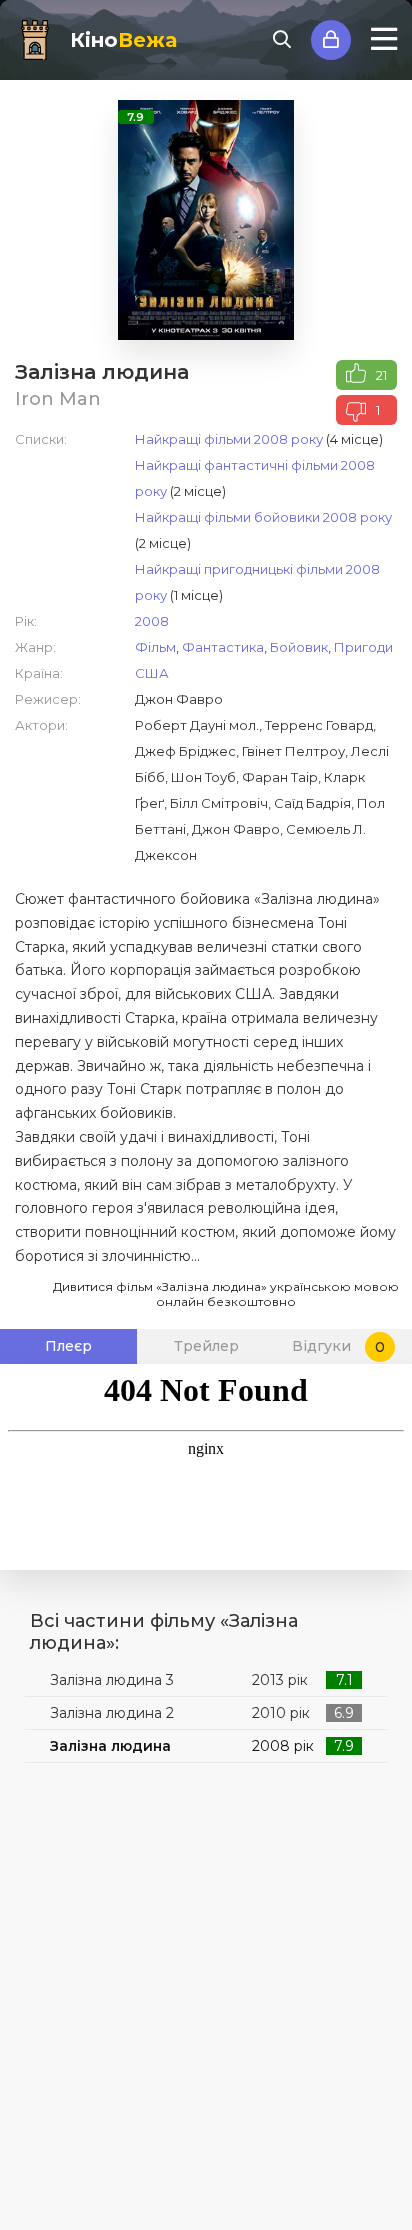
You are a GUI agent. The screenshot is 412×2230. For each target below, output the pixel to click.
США (152, 673)
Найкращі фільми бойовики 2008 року (263, 517)
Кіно (123, 40)
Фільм (155, 647)
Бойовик (299, 647)
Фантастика (223, 647)
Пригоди (363, 647)
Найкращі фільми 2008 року (229, 439)
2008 (152, 621)
